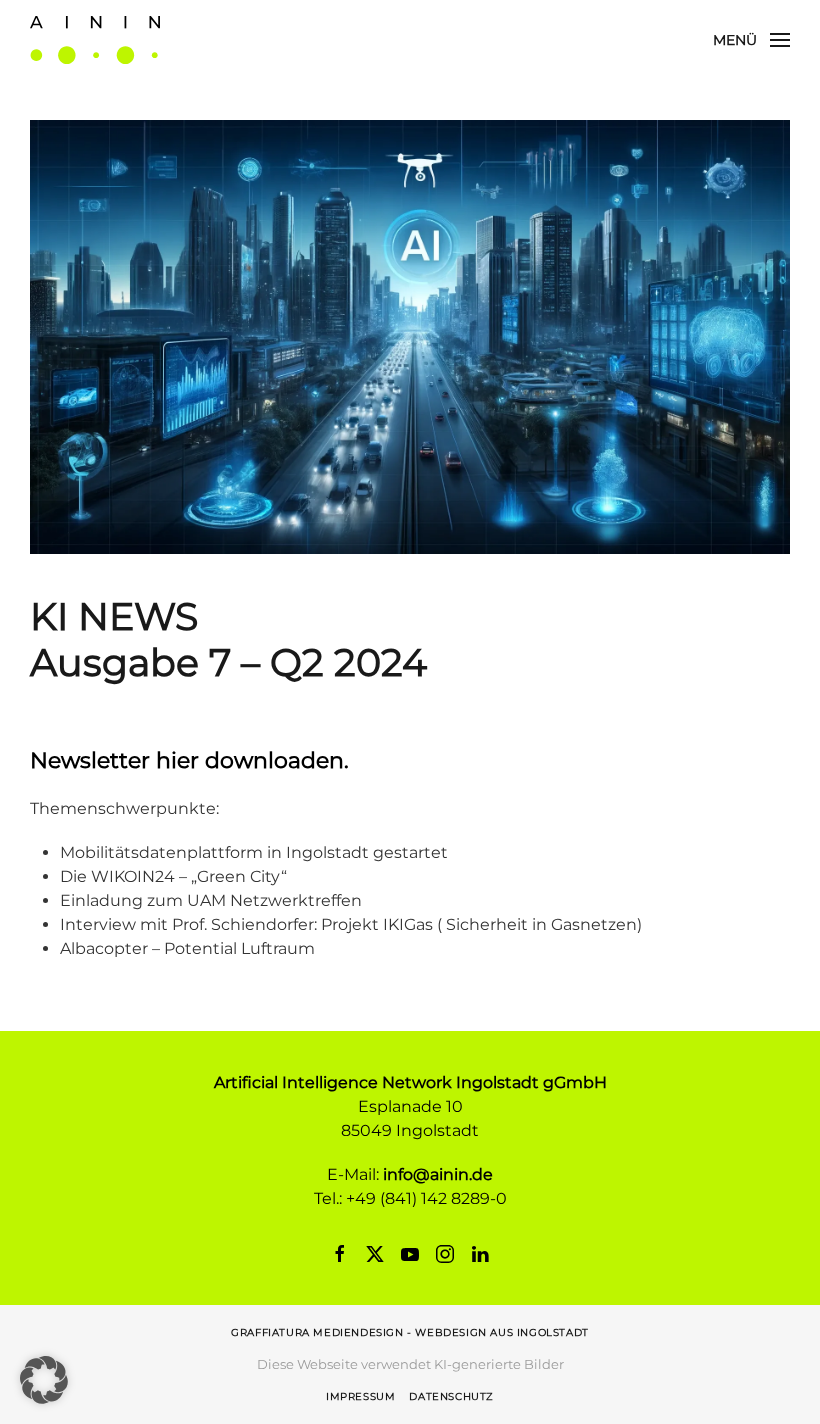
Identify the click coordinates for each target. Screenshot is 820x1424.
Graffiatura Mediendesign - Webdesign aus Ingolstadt (410, 1332)
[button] (752, 40)
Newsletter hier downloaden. (189, 760)
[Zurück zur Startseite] (95, 40)
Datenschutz (451, 1396)
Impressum (360, 1396)
